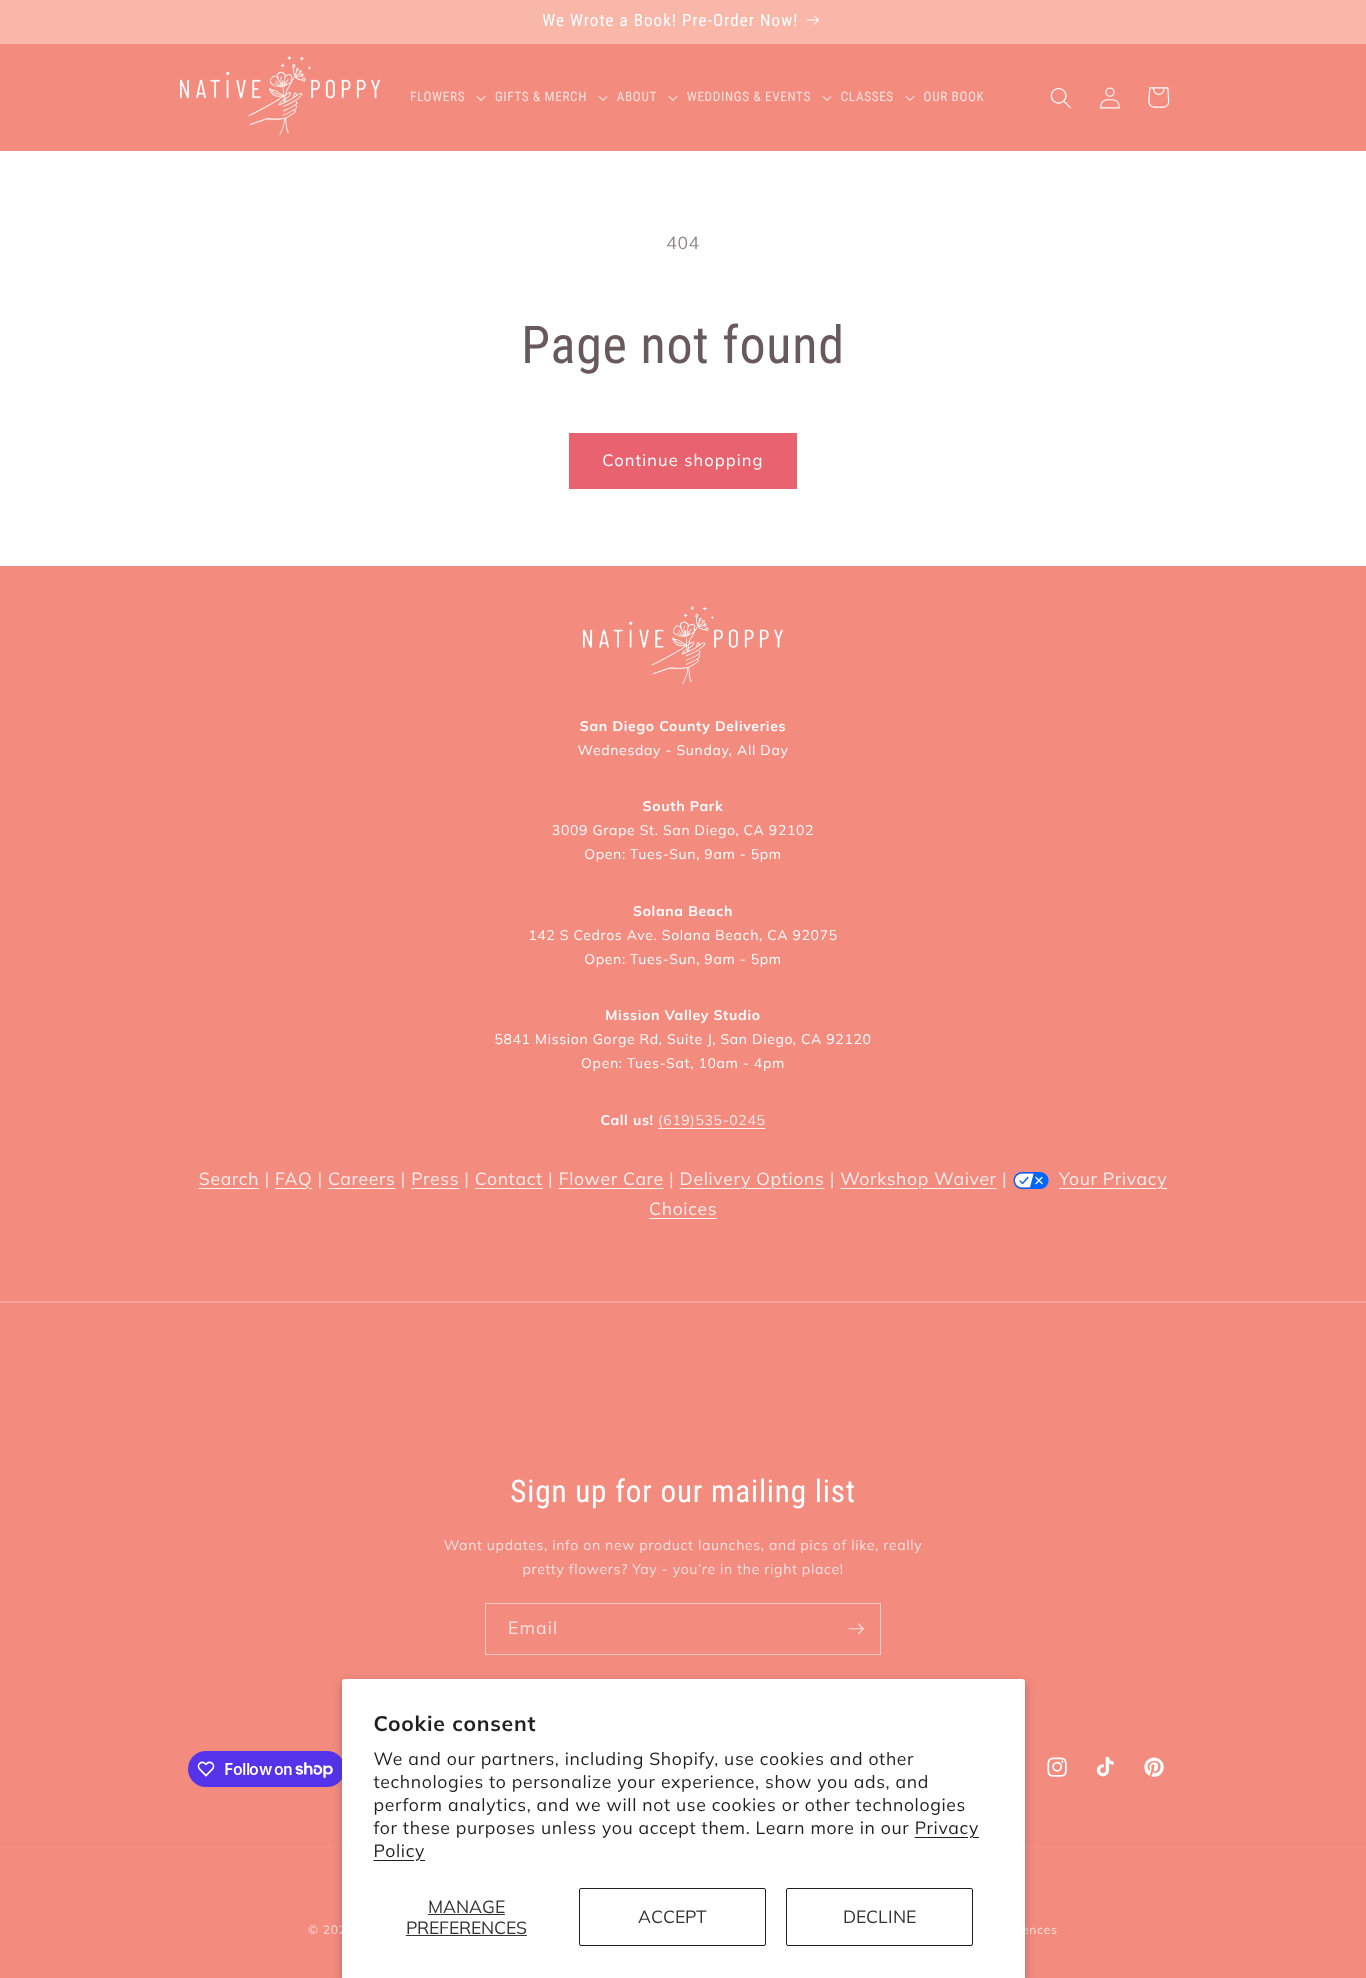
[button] (452, 98)
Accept (672, 1916)
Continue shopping (682, 460)
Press (435, 1179)
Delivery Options (752, 1179)
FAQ (293, 1179)
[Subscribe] (856, 1629)
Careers (361, 1179)
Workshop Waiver (918, 1179)
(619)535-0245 (711, 1120)
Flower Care (611, 1179)
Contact (509, 1179)
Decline (879, 1916)
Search (229, 1179)
